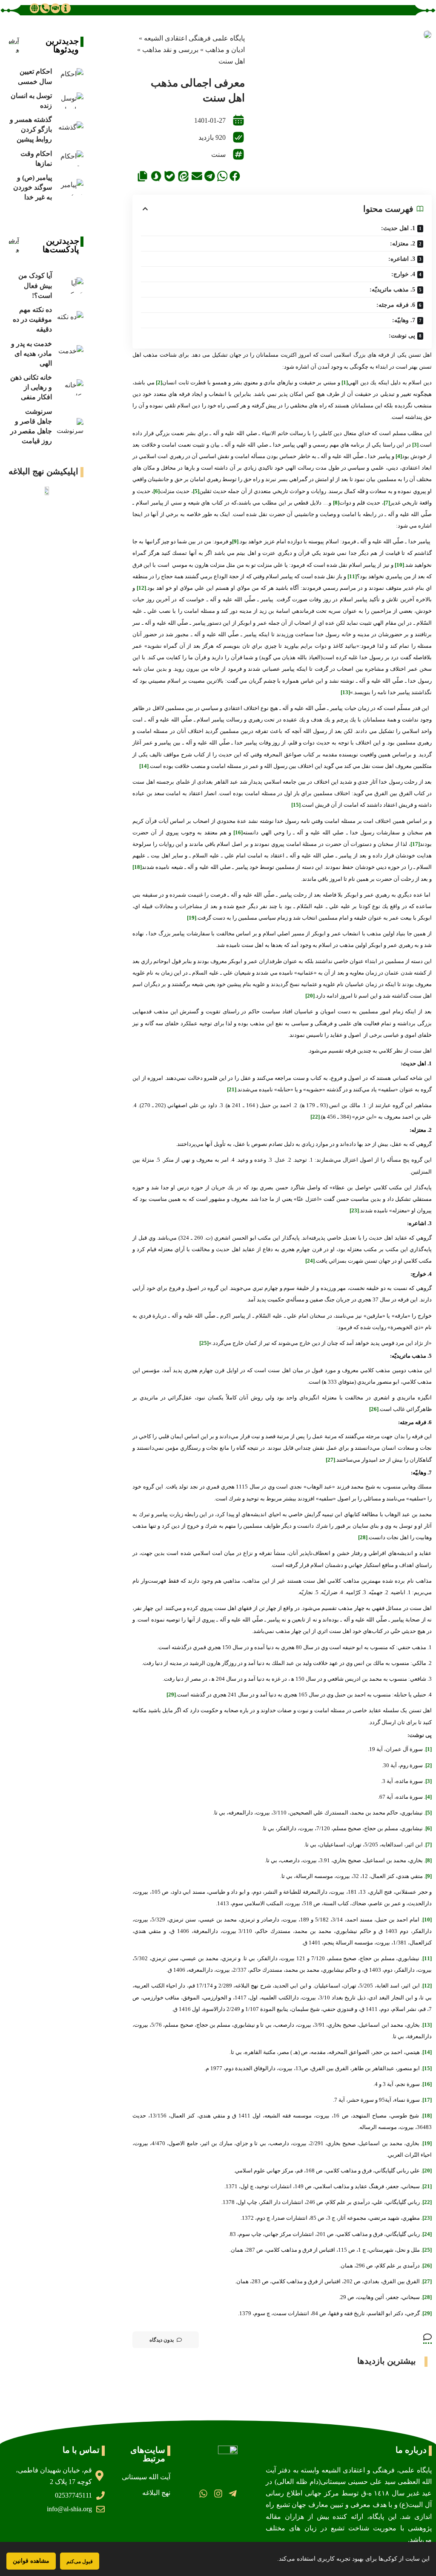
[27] (330, 1460)
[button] (235, 176)
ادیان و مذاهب (225, 50)
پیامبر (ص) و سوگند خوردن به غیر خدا (33, 187)
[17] (415, 844)
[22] (315, 1117)
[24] (310, 1261)
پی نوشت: (402, 336)
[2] (159, 382)
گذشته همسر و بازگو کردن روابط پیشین (31, 129)
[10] (399, 565)
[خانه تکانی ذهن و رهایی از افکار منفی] (70, 388)
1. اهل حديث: (398, 228)
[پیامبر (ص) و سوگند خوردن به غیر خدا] (70, 187)
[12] (141, 588)
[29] (171, 1695)
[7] (387, 503)
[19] (192, 918)
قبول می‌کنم (80, 2561)
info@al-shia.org (69, 2509)
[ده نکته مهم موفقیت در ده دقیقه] (70, 319)
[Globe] (34, 8)
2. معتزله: (403, 244)
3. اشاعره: (402, 259)
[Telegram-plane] (233, 2494)
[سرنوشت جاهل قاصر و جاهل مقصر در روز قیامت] (70, 426)
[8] (336, 503)
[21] (232, 1089)
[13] (345, 692)
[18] (137, 867)
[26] (374, 1409)
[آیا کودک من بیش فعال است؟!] (70, 286)
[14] (144, 766)
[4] (399, 456)
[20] (310, 996)
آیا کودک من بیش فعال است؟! (35, 285)
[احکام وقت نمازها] (70, 159)
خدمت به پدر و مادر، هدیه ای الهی (32, 353)
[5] (196, 491)
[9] (235, 541)
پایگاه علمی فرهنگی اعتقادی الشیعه (194, 38)
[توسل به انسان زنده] (70, 101)
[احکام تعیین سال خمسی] (70, 76)
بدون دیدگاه (162, 2340)
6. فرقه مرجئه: (396, 305)
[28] (363, 1537)
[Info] (66, 8)
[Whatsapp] (203, 2494)
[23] (354, 1210)
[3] (415, 445)
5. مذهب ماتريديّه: (392, 290)
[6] (156, 491)
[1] (345, 382)
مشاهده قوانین (31, 2561)
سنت (218, 154)
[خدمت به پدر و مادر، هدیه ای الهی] (70, 353)
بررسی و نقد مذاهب (170, 50)
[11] (352, 576)
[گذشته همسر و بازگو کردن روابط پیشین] (70, 130)
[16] (238, 832)
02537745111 (73, 2495)
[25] (204, 1343)
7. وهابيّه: (404, 320)
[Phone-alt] (45, 8)
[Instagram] (218, 2494)
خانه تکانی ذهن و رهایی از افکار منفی (31, 387)
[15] (296, 805)
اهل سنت (232, 61)
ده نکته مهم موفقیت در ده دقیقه (32, 319)
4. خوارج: (403, 274)
